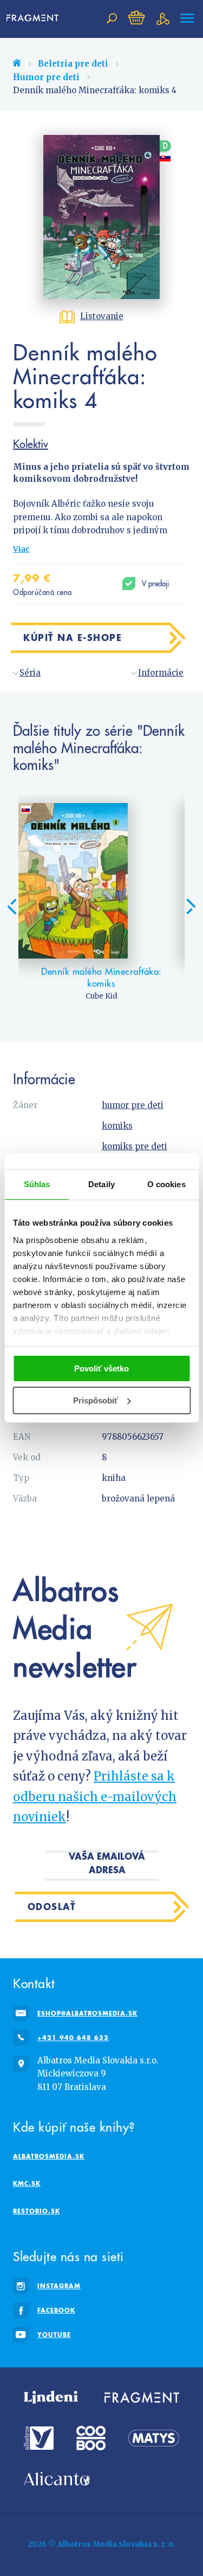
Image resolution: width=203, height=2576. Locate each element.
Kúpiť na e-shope (73, 637)
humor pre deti (133, 1105)
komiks (117, 1126)
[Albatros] (39, 2438)
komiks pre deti (135, 1146)
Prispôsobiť (96, 1400)
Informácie (161, 673)
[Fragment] (142, 2398)
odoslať (52, 1907)
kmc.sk (27, 2183)
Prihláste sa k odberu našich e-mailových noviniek (95, 1797)
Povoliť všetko (101, 1368)
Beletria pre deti (73, 64)
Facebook (56, 2310)
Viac (21, 549)
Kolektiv (31, 444)
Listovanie (102, 316)
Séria (30, 673)
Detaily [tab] (101, 1184)
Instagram (59, 2286)
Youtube (54, 2335)
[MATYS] (154, 2438)
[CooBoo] (91, 2438)
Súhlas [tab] (37, 1184)
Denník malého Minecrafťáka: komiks (101, 978)
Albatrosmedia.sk (49, 2156)
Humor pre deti (46, 77)
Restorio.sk (37, 2211)
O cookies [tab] (166, 1184)
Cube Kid (101, 996)
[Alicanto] (57, 2479)
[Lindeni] (51, 2398)
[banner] (35, 18)
